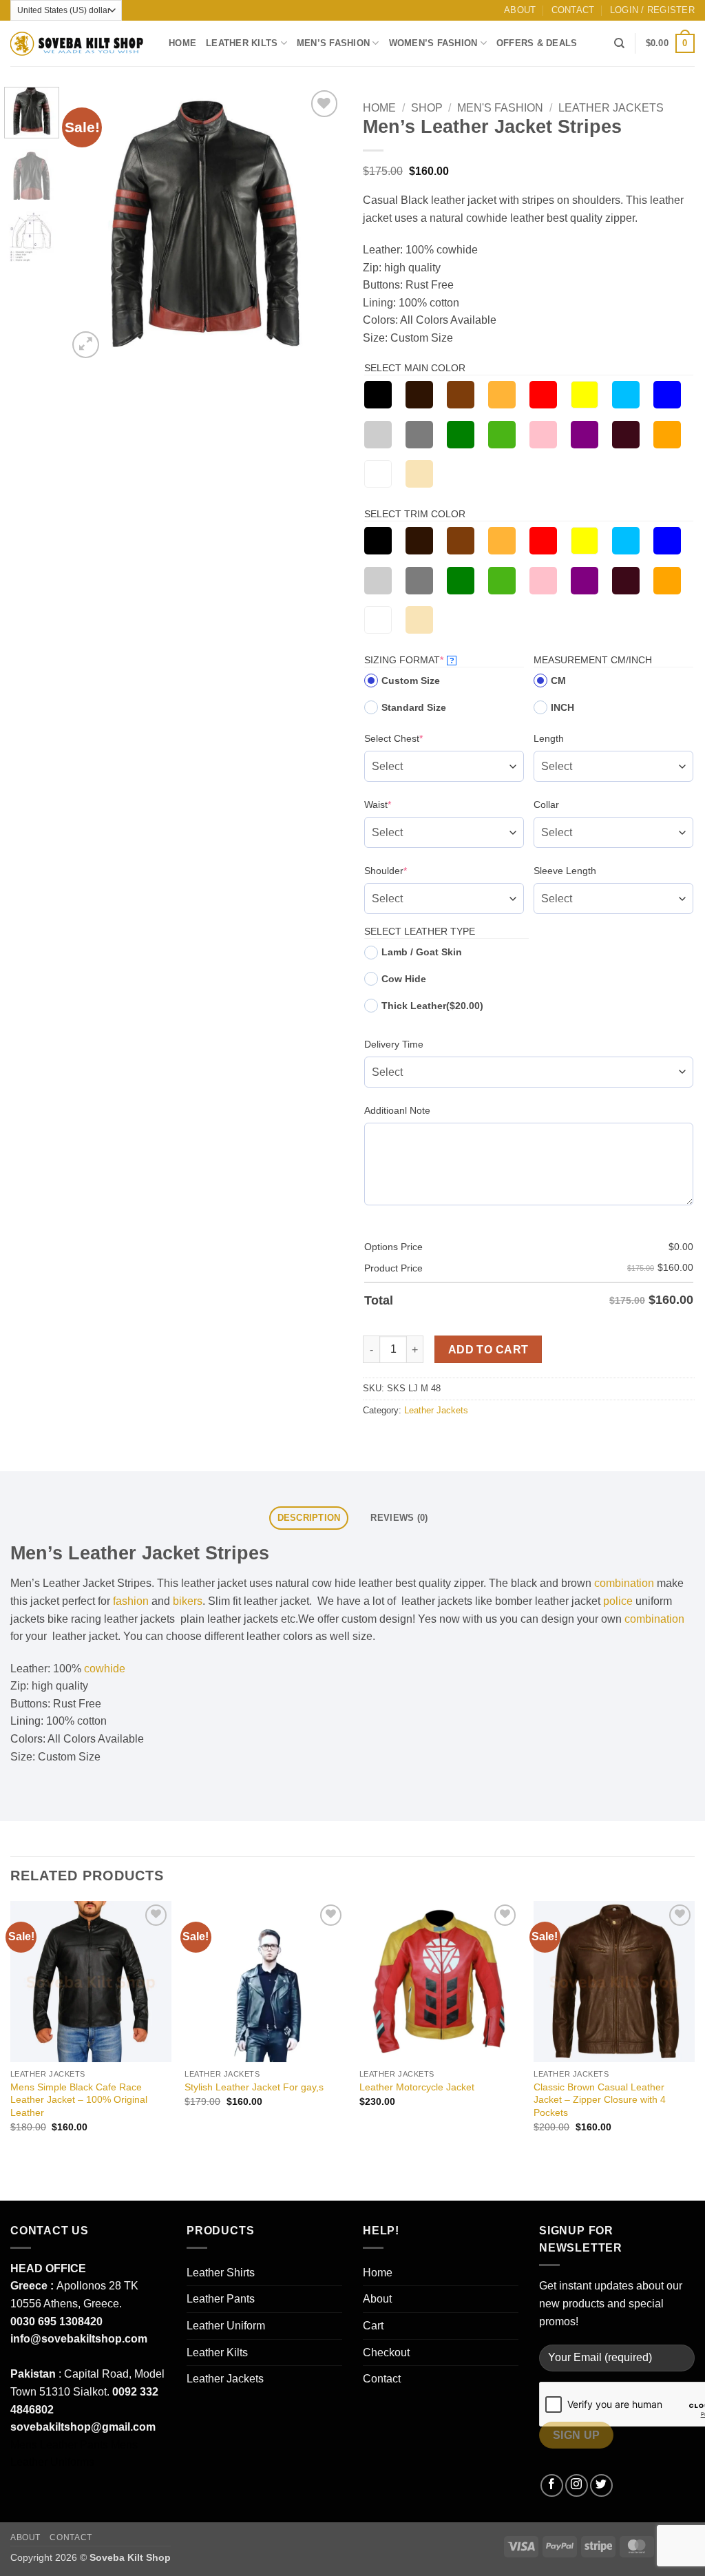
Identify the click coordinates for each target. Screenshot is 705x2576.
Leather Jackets (611, 108)
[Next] (319, 224)
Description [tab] (309, 1518)
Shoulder (407, 870)
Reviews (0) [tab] (399, 1518)
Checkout (386, 2352)
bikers (188, 1601)
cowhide (105, 1669)
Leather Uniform (226, 2326)
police (618, 1601)
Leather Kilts (242, 43)
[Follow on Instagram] (577, 2485)
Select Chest (415, 738)
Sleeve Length (565, 871)
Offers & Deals (537, 43)
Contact (573, 10)
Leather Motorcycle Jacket (417, 2087)
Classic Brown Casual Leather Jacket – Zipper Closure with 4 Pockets (600, 2100)
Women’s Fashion (433, 43)
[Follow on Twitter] (601, 2485)
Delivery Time (394, 1044)
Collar (546, 804)
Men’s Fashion (333, 43)
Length (549, 738)
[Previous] (91, 224)
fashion (131, 1601)
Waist (399, 804)
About (520, 10)
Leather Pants (221, 2299)
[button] (652, 10)
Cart (373, 2326)
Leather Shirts (221, 2273)
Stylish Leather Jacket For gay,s (254, 2087)
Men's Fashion (500, 108)
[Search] (619, 43)
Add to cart (488, 1350)
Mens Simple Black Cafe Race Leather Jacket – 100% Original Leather (79, 2100)
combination (624, 1583)
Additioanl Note (397, 1110)
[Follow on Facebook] (552, 2485)
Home (182, 43)
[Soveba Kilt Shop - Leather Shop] (79, 44)
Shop (427, 108)
